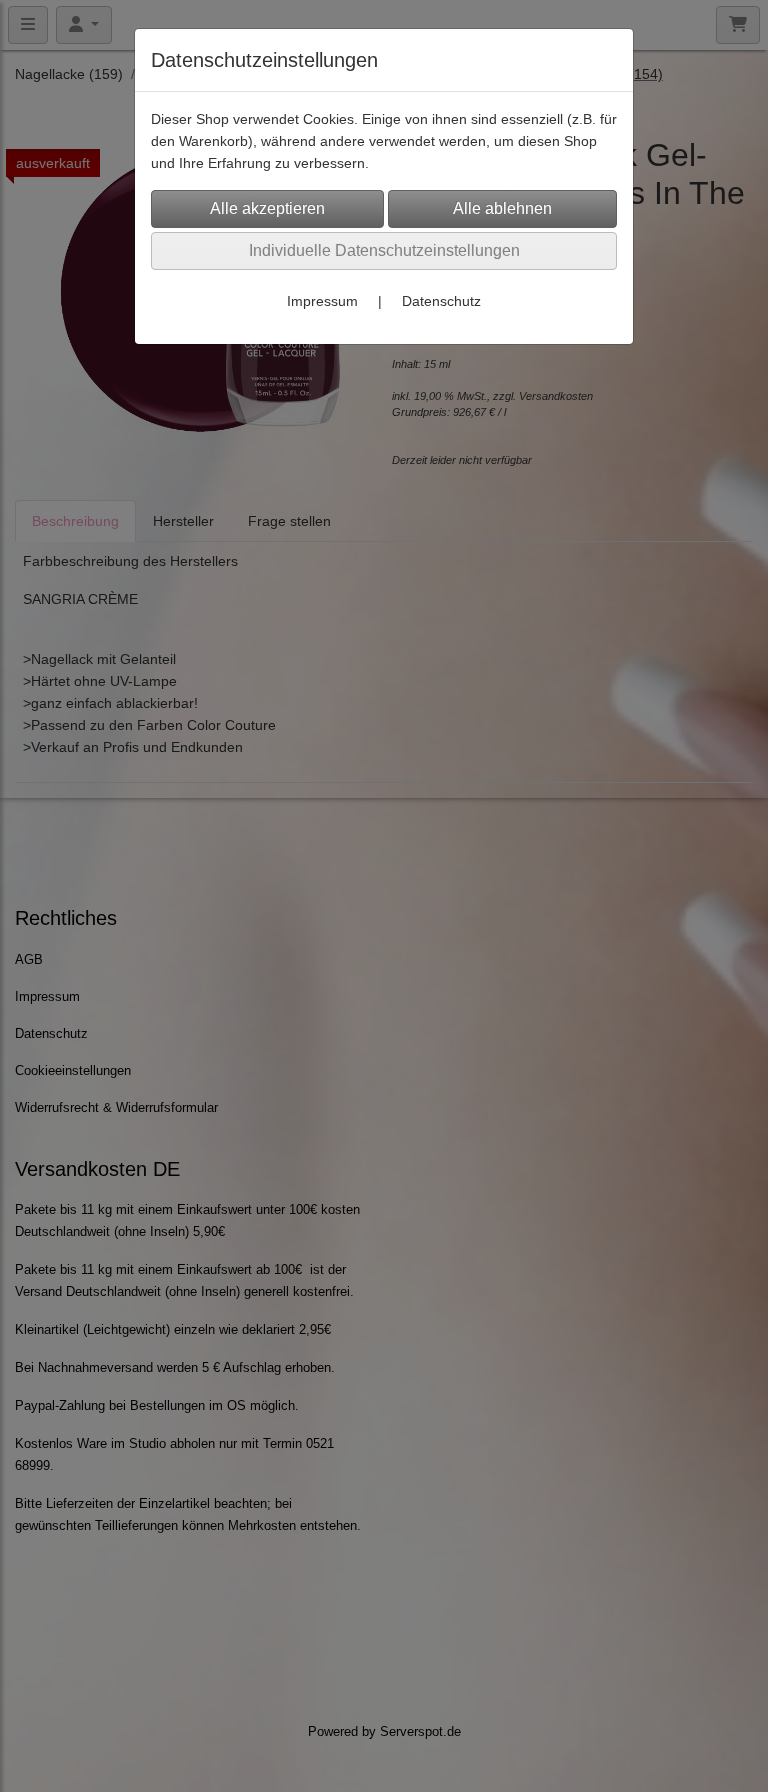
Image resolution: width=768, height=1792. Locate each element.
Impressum (322, 301)
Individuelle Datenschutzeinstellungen (384, 250)
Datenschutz (441, 301)
